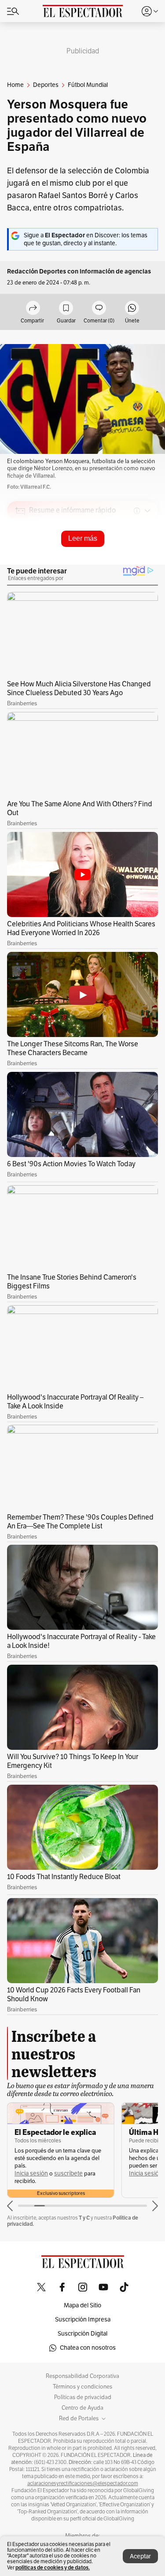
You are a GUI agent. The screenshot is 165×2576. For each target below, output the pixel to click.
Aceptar (140, 2556)
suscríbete (68, 2173)
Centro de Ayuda (82, 2408)
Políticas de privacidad (83, 2397)
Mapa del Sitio (82, 2305)
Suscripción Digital (82, 2334)
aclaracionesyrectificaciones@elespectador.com (83, 2483)
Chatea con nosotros (88, 2348)
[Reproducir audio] (20, 562)
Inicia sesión (31, 2173)
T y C (84, 2218)
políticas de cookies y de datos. (53, 2567)
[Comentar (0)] (99, 309)
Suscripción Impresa (83, 2320)
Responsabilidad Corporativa (82, 2376)
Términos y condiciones (82, 2387)
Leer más (83, 538)
